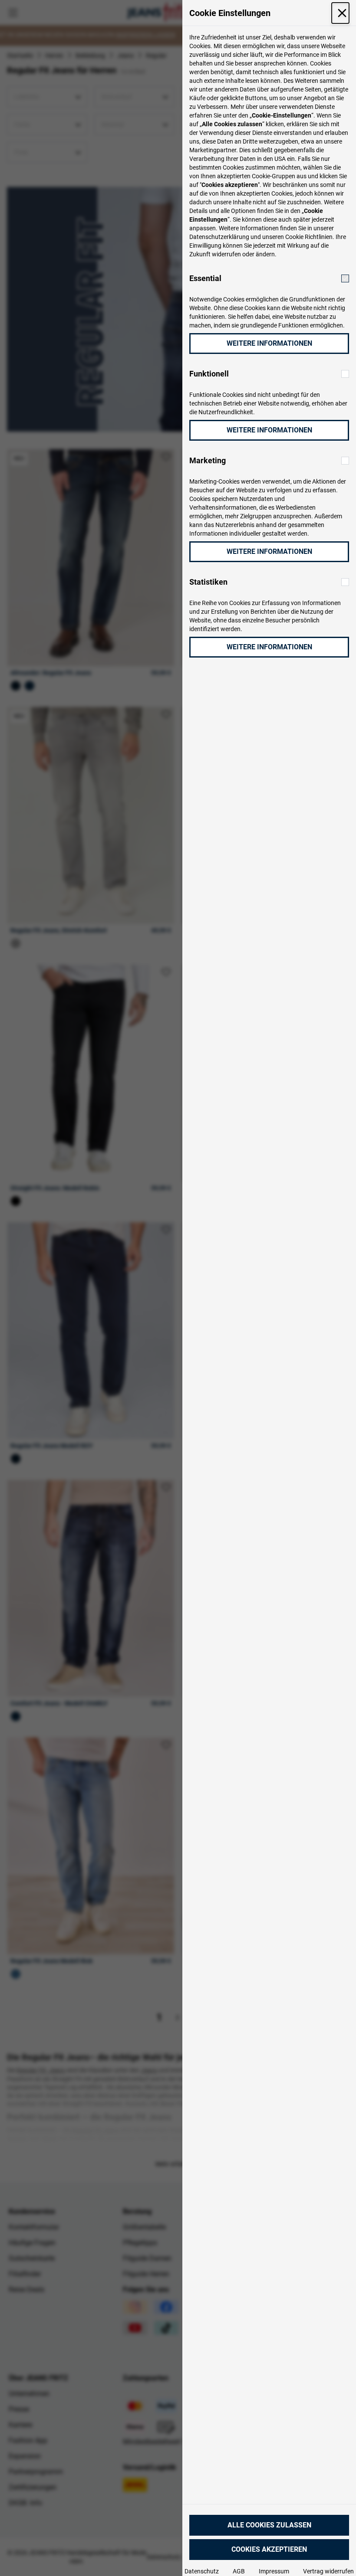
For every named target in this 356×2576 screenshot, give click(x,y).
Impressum (274, 2571)
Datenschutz (202, 2571)
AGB (239, 2571)
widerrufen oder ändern (243, 254)
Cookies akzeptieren (269, 2549)
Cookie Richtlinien (309, 237)
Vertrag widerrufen (328, 2571)
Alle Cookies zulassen (269, 2525)
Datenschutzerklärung (219, 237)
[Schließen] (340, 13)
